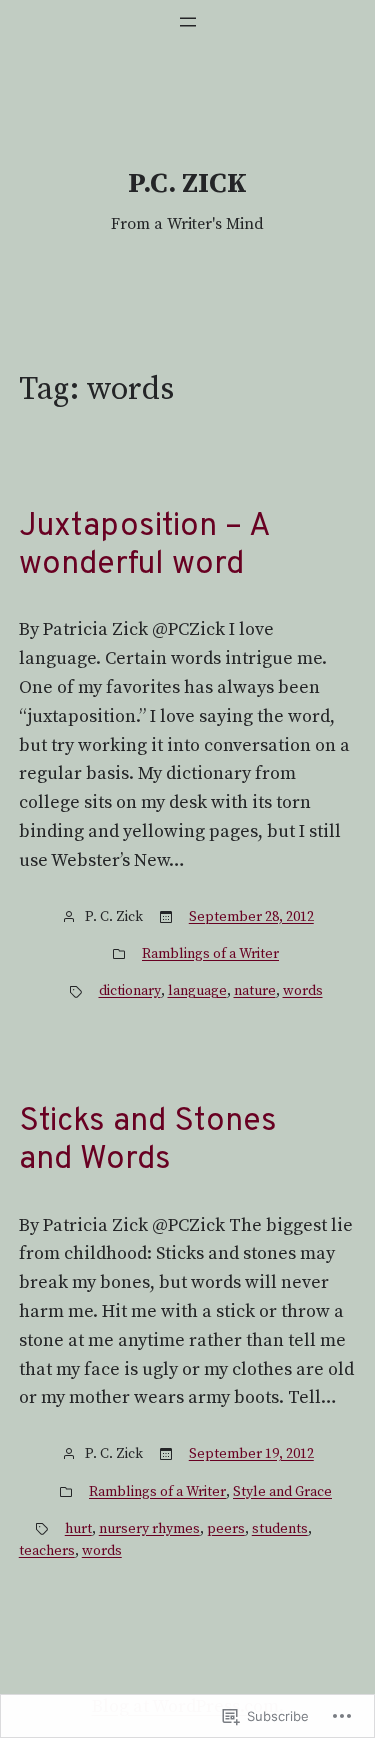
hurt (78, 1529)
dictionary (130, 991)
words (303, 991)
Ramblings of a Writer (210, 954)
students (280, 1529)
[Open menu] (188, 22)
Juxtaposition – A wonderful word (144, 546)
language (197, 991)
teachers (47, 1551)
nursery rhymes (149, 1529)
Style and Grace (282, 1492)
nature (255, 991)
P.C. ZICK (187, 183)
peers (226, 1529)
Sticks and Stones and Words (148, 1141)
